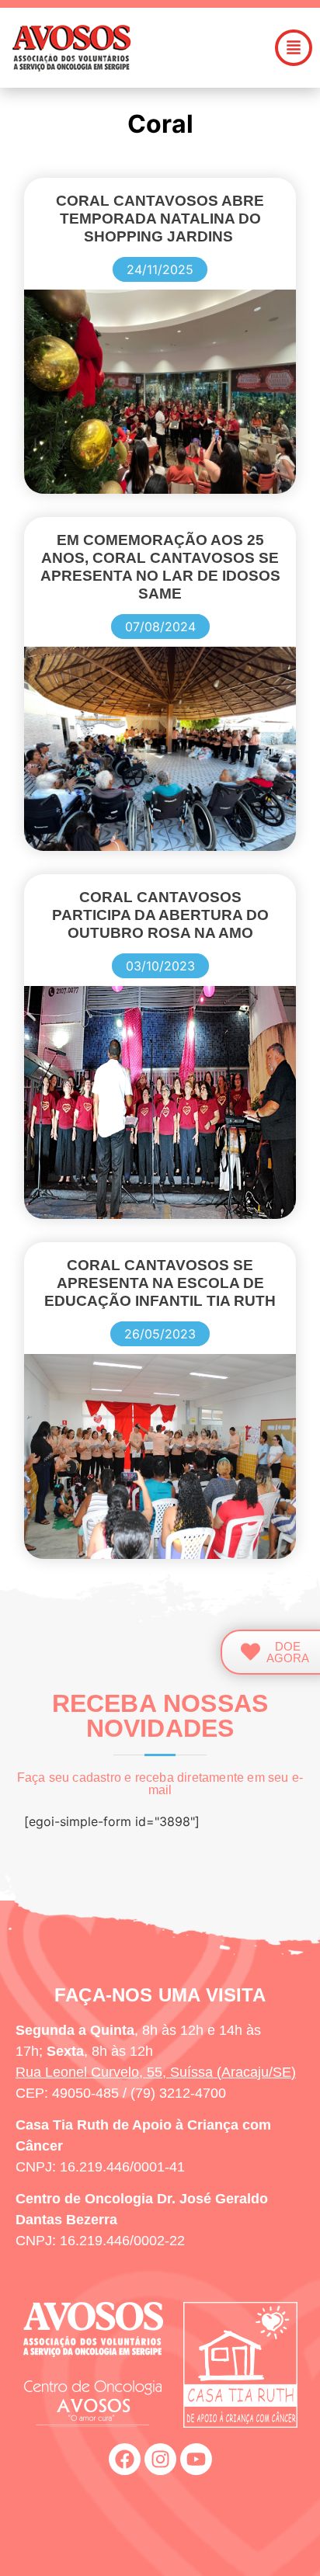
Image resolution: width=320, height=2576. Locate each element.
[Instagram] (160, 2459)
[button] (294, 48)
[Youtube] (196, 2459)
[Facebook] (125, 2459)
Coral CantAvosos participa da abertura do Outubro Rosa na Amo (160, 915)
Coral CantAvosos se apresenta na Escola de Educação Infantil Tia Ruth (160, 1283)
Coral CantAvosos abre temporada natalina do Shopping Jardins (160, 219)
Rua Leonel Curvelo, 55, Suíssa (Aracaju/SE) (156, 2072)
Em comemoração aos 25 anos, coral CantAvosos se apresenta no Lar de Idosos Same (160, 567)
